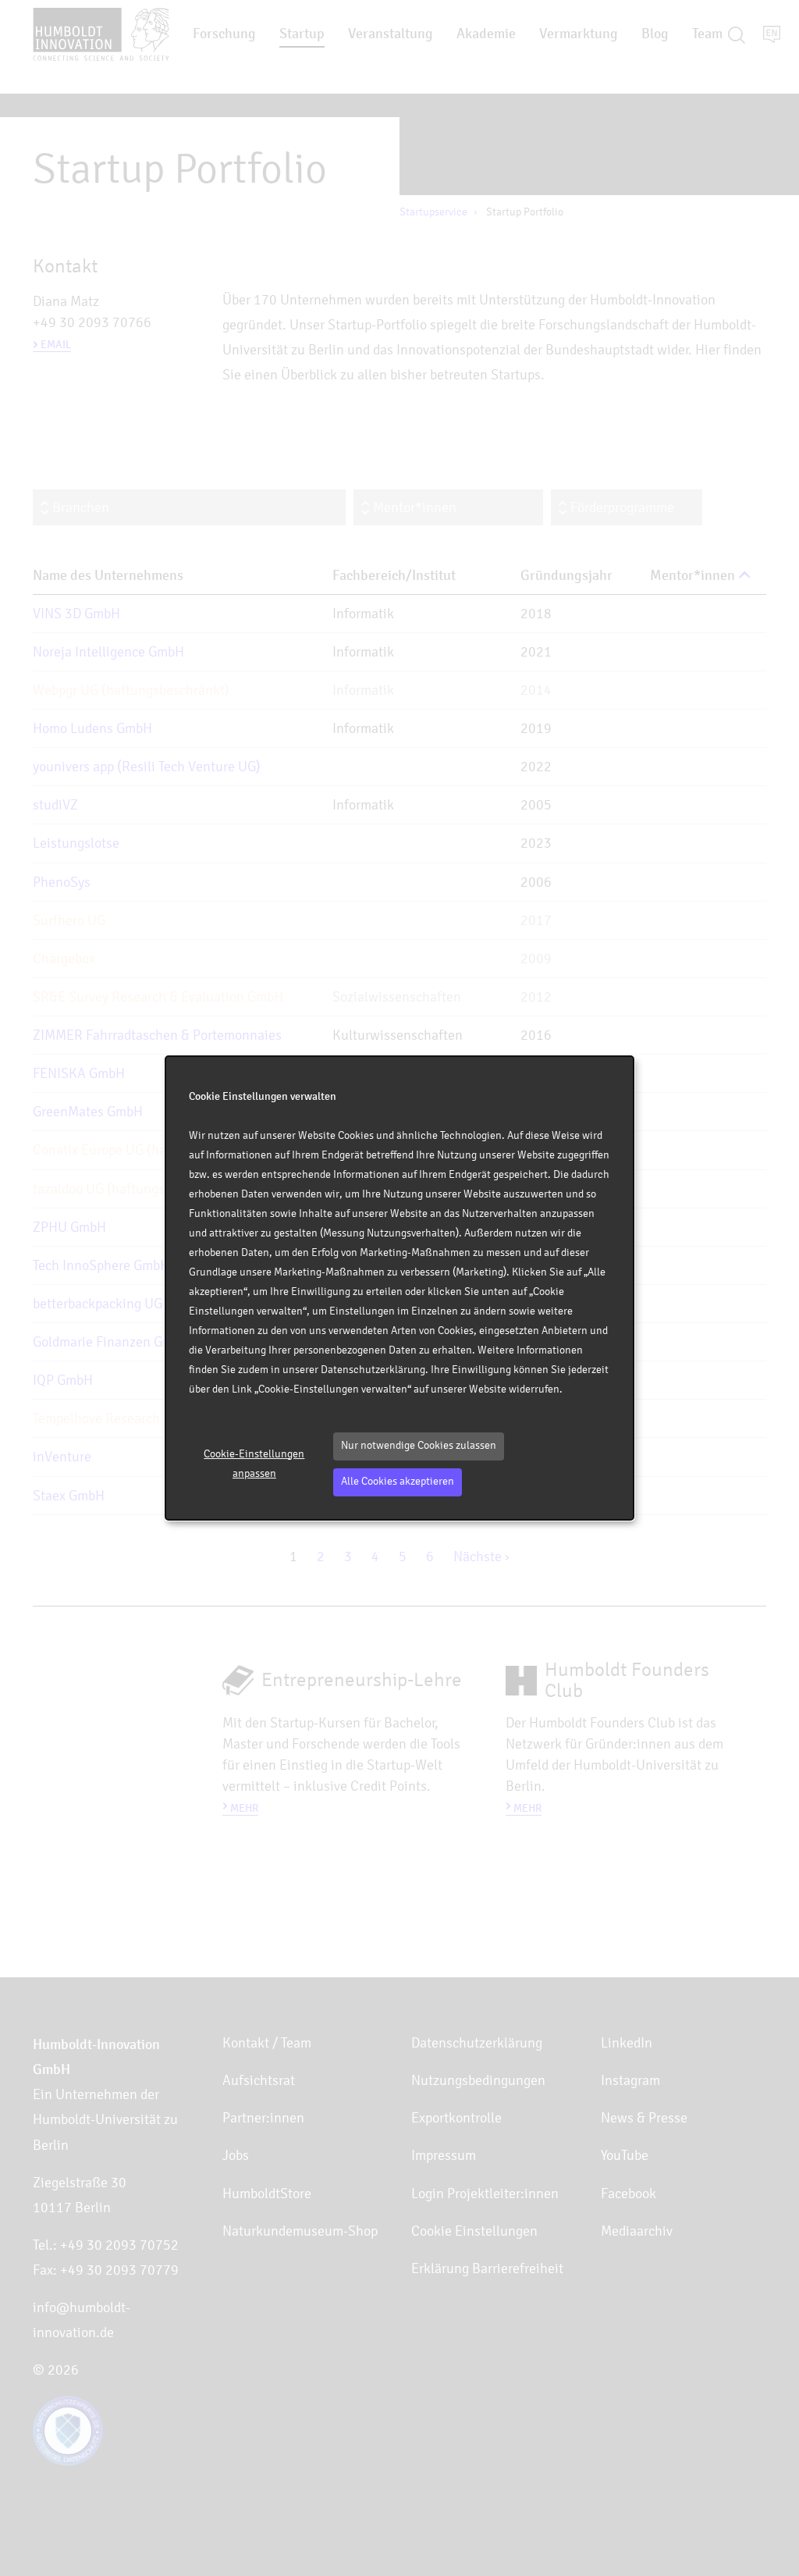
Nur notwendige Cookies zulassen (419, 1445)
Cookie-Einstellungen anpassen (254, 1464)
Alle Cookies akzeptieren (398, 1481)
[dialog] (399, 1288)
